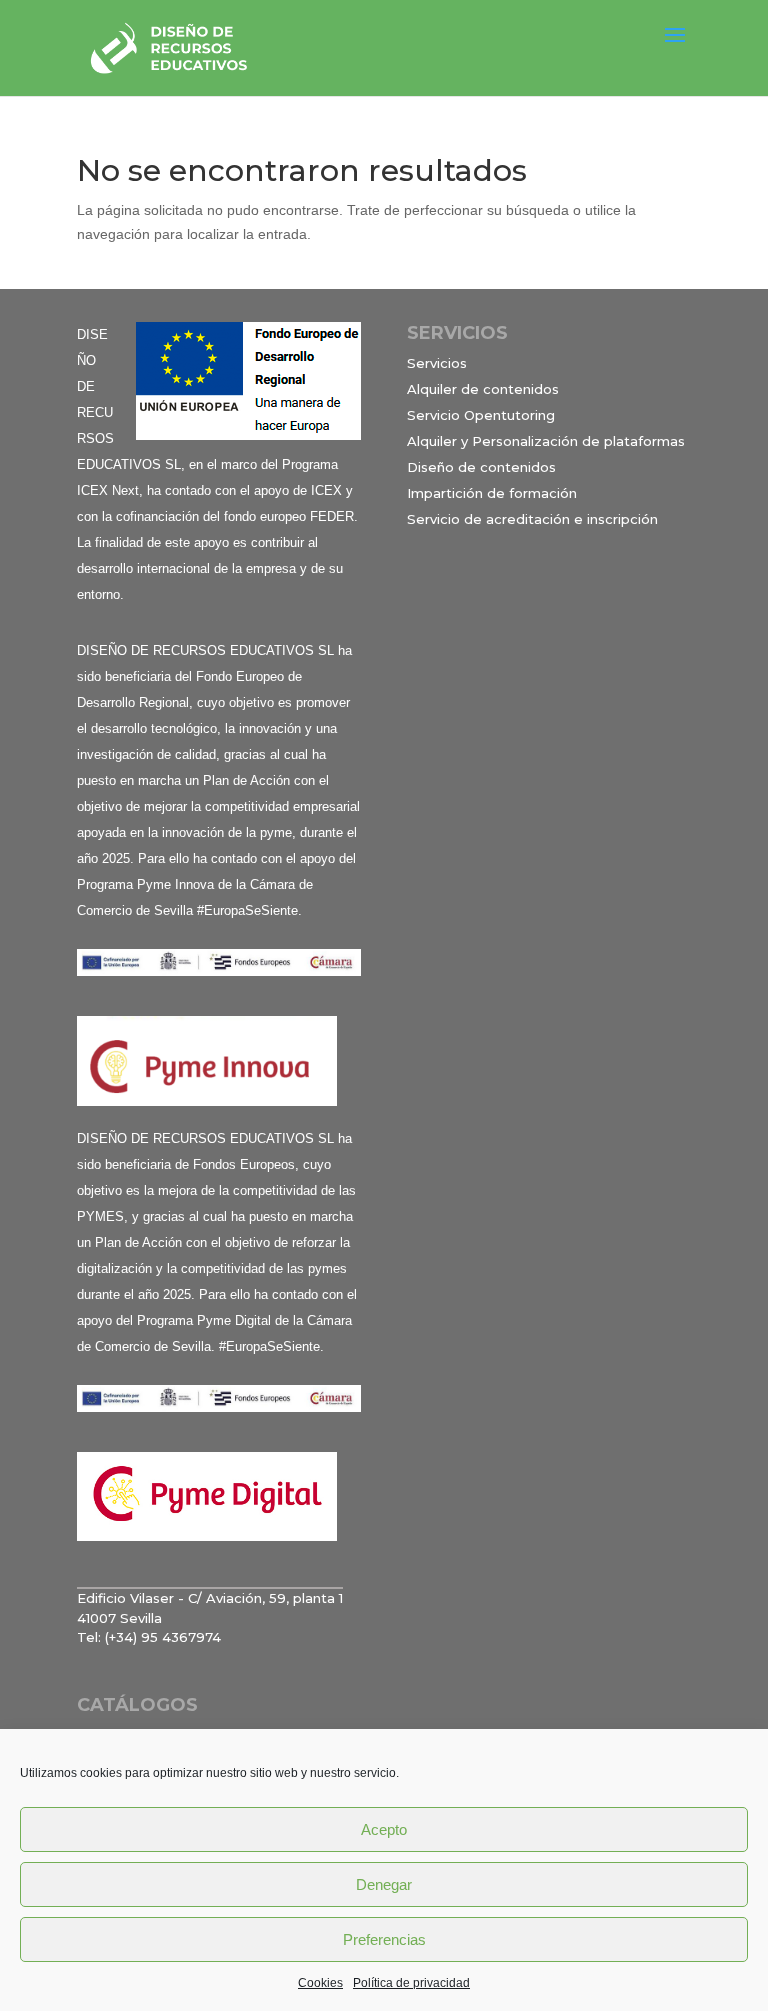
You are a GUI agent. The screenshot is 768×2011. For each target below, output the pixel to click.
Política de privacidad (411, 1983)
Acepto (384, 1829)
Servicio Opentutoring (481, 415)
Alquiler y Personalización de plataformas (546, 441)
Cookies (320, 1983)
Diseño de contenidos (481, 467)
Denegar (384, 1884)
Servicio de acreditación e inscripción (532, 519)
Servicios (437, 363)
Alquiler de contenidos (483, 389)
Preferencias (384, 1939)
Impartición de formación (492, 493)
